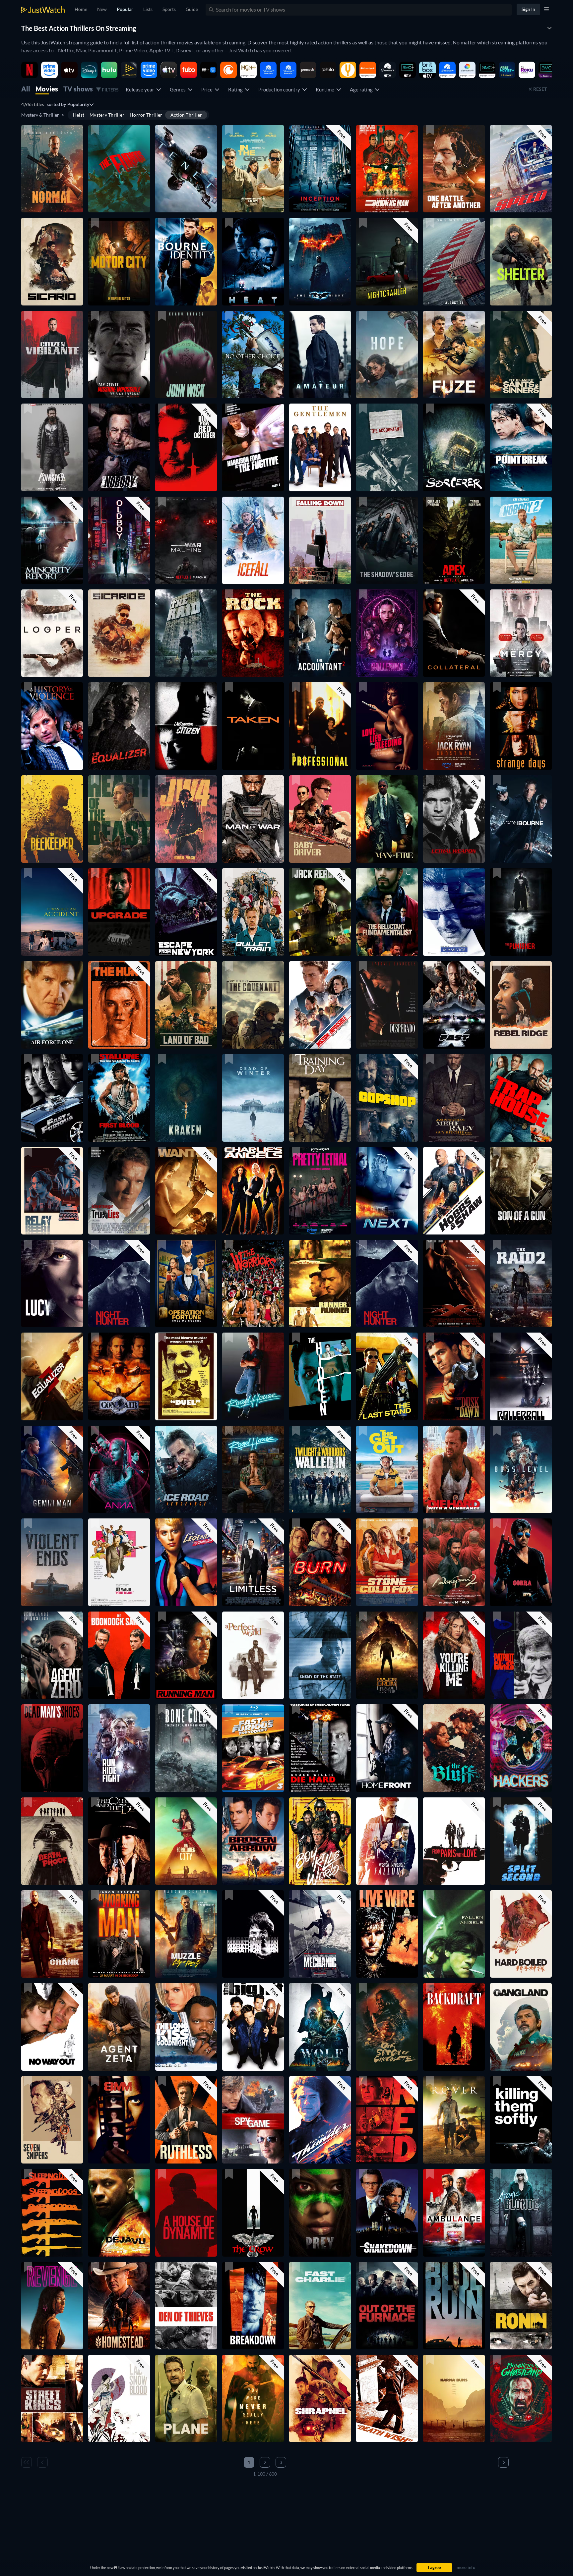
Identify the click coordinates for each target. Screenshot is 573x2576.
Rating (236, 89)
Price (208, 89)
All (26, 89)
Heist (79, 115)
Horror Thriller (146, 115)
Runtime (326, 89)
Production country (280, 89)
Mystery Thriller (107, 115)
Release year (141, 89)
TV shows (78, 89)
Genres (179, 89)
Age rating (362, 89)
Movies (47, 89)
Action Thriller (186, 115)
